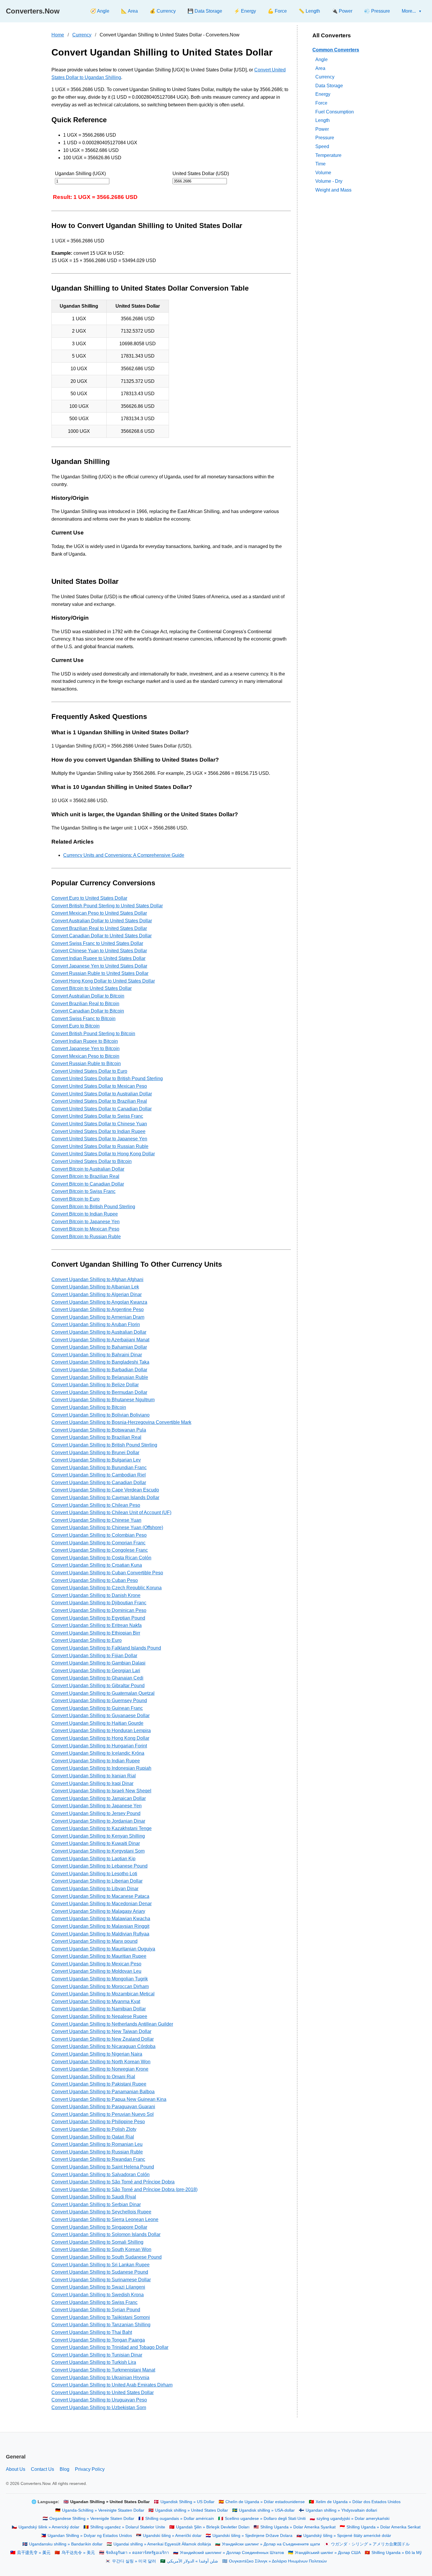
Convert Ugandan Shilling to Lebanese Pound (99, 1866)
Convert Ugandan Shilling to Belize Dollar (95, 1385)
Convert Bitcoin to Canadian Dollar (88, 1184)
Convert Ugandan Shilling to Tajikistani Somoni (101, 2317)
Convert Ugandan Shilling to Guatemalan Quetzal (103, 1693)
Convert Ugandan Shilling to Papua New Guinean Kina (109, 2099)
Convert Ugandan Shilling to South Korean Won (101, 2249)
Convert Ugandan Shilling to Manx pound (94, 1941)
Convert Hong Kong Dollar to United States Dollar (103, 981)
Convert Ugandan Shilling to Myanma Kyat (96, 2001)
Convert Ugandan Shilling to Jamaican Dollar (99, 1798)
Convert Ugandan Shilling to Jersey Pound (96, 1813)
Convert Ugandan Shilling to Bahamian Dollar (99, 1347)
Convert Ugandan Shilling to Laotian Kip (93, 1859)
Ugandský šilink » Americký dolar (49, 2527)
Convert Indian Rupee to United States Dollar (98, 958)
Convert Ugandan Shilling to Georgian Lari (96, 1671)
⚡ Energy (245, 11)
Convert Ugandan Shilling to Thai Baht (92, 2332)
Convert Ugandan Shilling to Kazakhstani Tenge (102, 1828)
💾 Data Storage (205, 11)
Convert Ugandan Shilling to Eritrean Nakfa (97, 1625)
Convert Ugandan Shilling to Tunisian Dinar (97, 2355)
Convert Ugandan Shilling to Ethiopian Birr (96, 1633)
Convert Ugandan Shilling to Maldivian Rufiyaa (100, 1934)
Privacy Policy (90, 2469)
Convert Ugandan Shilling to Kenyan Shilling (98, 1836)
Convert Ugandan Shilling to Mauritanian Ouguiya (103, 1949)
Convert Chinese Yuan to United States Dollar (99, 951)
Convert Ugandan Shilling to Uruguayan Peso (99, 2400)
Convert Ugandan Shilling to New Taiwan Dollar (101, 2031)
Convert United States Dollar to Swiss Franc (97, 1116)
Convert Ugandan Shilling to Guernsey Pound (99, 1701)
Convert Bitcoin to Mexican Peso (85, 1229)
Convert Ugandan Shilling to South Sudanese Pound (107, 2257)
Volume (323, 172)
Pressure (325, 138)
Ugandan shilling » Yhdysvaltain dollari (341, 2510)
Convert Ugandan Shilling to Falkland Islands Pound (106, 1648)
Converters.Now (33, 11)
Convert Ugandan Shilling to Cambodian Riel (99, 1475)
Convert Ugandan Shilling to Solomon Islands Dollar (106, 2234)
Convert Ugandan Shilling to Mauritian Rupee (99, 1956)
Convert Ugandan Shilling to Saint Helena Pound (103, 2167)
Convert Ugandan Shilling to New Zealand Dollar (103, 2039)
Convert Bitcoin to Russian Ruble (86, 1237)
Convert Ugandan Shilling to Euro (87, 1640)
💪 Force (277, 11)
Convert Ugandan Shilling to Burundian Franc (99, 1468)
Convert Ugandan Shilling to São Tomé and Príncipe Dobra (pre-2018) (124, 2189)
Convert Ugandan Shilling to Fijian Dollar (94, 1656)
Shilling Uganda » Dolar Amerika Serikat (384, 2527)
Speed (322, 146)
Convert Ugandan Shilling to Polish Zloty (94, 2129)
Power (322, 129)
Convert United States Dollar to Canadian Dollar (102, 1109)
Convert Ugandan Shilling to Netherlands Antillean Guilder (112, 2024)
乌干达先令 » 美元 (78, 2553)
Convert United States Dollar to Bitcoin (92, 1161)
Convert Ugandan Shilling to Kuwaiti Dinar (96, 1843)
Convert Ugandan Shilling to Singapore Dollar (99, 2227)
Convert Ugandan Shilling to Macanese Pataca (100, 1896)
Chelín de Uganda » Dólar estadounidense (265, 2502)
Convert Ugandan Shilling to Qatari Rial (93, 2137)
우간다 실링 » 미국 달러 (134, 2561)
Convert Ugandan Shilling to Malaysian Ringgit (100, 1926)
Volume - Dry (329, 181)
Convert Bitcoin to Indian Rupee (85, 1214)
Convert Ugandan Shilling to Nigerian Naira (97, 2054)
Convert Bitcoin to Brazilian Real (85, 1176)
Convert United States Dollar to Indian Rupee (98, 1131)
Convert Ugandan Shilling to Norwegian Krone (100, 2069)
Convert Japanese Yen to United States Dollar (99, 966)
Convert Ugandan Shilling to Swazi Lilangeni (98, 2287)
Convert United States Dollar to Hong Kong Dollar (103, 1154)
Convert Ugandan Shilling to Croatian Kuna (97, 1565)
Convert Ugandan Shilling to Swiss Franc (94, 2302)
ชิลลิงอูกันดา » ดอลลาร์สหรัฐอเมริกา (137, 2553)
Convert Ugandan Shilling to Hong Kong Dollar (100, 1738)
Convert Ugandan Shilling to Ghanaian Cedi (97, 1678)
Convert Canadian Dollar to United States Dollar (102, 936)
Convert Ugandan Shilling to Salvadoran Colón (101, 2174)
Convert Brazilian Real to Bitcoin (85, 1004)
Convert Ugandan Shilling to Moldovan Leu (96, 1971)
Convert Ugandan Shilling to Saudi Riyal (94, 2197)
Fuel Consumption (335, 112)
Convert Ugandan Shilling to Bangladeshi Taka (100, 1362)
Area (320, 68)
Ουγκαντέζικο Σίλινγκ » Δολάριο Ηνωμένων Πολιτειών (278, 2561)
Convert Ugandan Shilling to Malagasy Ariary (98, 1911)
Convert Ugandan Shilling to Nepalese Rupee (99, 2016)
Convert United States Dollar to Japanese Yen (99, 1139)
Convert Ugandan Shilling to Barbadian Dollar (99, 1370)
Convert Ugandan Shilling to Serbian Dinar (96, 2204)
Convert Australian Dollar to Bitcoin (88, 996)
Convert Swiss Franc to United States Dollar (97, 943)
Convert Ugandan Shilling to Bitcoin (89, 1407)
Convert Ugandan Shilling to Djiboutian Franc (99, 1603)
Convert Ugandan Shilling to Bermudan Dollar (99, 1392)
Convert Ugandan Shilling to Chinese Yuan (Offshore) (107, 1527)
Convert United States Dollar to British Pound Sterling (107, 1078)
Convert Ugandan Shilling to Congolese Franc (100, 1550)
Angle (322, 59)
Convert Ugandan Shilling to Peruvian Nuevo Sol (103, 2114)
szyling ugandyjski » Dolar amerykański (353, 2519)
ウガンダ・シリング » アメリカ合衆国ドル (370, 2544)
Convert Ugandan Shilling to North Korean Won (101, 2062)
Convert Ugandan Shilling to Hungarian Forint (99, 1746)
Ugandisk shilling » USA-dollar (267, 2510)
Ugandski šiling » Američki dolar (172, 2536)
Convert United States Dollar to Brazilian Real (99, 1101)
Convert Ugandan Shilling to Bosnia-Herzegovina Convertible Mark (121, 1422)
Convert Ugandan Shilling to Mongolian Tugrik (100, 1979)
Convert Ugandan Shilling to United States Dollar (103, 2393)
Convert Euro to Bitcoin (76, 1026)
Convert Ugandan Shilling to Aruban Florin (96, 1324)
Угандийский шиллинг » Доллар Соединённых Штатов (232, 2553)
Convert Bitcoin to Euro (76, 1199)
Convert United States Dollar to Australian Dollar (102, 1094)
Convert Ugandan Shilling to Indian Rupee (96, 1761)
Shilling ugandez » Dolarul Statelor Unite (128, 2527)
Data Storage (329, 85)
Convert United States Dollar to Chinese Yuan (99, 1124)
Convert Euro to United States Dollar (89, 898)
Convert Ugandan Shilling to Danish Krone (96, 1595)
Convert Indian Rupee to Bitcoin (85, 1041)
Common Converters (336, 50)
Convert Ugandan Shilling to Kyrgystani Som (98, 1851)
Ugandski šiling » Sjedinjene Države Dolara (252, 2536)
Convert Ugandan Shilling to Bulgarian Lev (96, 1460)
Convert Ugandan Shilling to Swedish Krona (98, 2295)
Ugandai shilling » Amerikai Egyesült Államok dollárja (162, 2544)
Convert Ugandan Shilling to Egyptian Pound (98, 1618)
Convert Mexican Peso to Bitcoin (85, 1056)
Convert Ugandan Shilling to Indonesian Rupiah (101, 1768)
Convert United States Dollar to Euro (89, 1071)
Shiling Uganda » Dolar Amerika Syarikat (298, 2527)
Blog (65, 2469)
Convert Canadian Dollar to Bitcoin (88, 1011)
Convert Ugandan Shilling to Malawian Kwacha (101, 1919)
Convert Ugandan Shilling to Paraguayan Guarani (103, 2107)
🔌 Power (342, 11)
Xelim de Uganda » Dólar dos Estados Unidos (358, 2502)
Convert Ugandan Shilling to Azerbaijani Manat (100, 1340)
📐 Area (129, 11)
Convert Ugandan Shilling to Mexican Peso (96, 1964)
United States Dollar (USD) (201, 174)
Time (320, 164)
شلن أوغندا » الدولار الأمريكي (192, 2561)
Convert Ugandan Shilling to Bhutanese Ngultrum (103, 1400)
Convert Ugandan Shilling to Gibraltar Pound (98, 1686)
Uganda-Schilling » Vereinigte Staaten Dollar (103, 2510)
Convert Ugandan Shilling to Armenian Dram (98, 1317)
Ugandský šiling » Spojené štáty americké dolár (347, 2536)
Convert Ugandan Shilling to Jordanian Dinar (98, 1821)
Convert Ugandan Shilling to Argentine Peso (98, 1309)
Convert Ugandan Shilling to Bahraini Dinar (97, 1355)
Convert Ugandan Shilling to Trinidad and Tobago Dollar (110, 2347)
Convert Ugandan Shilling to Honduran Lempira (101, 1731)
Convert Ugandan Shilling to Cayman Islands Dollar (105, 1498)
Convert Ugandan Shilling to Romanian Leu (97, 2144)
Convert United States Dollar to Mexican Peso (99, 1086)
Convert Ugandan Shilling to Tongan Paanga (98, 2340)
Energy (323, 94)
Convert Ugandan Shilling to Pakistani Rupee (99, 2084)
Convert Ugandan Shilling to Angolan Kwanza (99, 1302)
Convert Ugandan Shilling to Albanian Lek (95, 1287)
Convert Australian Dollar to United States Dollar (102, 921)
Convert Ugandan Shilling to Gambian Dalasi (98, 1663)
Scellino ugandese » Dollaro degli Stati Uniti (265, 2519)
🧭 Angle (100, 11)
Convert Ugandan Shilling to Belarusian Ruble (100, 1377)
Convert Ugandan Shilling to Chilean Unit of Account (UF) (111, 1512)
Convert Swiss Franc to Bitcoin (83, 1019)
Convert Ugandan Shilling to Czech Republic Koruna (107, 1588)
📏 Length (309, 11)
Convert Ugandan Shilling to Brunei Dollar (95, 1453)
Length (323, 120)
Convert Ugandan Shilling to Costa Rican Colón (101, 1558)
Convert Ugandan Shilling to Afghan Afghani (97, 1279)
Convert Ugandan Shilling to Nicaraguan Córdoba (103, 2046)
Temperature (328, 155)
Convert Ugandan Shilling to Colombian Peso (99, 1535)
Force (321, 103)
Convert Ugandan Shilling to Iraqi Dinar (92, 1783)
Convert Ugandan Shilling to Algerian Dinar (97, 1294)
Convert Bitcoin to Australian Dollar (88, 1169)
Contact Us (42, 2469)
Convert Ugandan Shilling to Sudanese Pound (100, 2272)
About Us (16, 2469)
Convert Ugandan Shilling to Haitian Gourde (97, 1723)
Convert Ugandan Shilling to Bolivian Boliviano (101, 1415)
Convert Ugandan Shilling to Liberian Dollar (97, 1881)
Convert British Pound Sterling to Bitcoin (93, 1034)
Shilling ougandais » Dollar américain (180, 2519)
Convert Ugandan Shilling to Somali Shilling (97, 2242)
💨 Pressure (377, 11)
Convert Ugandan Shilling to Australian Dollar (99, 1332)
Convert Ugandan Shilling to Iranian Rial (94, 1776)
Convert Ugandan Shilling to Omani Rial (93, 2077)
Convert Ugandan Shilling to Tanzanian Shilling (101, 2325)
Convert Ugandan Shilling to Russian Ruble (97, 2152)
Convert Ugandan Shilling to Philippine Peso (98, 2122)
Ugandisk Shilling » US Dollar (187, 2502)
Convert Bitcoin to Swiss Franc (83, 1191)
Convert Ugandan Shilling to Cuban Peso (95, 1580)
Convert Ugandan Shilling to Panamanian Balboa (103, 2092)
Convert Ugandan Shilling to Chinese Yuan (96, 1520)
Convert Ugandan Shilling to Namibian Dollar (99, 2009)
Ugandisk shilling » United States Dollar (192, 2510)
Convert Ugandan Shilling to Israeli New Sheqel (101, 1791)
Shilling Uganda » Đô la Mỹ (397, 2553)
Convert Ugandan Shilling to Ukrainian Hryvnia (100, 2378)
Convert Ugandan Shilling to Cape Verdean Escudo (105, 1490)
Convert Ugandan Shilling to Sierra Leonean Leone (105, 2219)
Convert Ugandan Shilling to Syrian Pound (96, 2310)
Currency (82, 35)
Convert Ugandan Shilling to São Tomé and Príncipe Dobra (113, 2182)
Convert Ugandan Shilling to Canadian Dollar (99, 1483)
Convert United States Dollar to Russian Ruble (100, 1146)
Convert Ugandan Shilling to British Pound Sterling (104, 1445)
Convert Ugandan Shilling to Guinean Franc (97, 1708)
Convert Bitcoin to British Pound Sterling (93, 1207)
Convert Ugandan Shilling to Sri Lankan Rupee (101, 2265)
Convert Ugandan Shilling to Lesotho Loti (94, 1874)
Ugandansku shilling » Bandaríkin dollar (66, 2544)
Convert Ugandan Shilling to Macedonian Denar (102, 1904)
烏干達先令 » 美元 (34, 2553)
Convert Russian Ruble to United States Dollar (100, 973)
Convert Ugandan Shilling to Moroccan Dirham (100, 1986)
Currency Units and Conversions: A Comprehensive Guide (124, 855)
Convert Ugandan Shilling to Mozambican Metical (103, 1994)
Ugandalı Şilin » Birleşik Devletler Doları (213, 2527)
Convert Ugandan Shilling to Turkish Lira (94, 2362)
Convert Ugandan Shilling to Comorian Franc (98, 1543)
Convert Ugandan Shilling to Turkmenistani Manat (103, 2370)
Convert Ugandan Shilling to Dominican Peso (99, 1610)
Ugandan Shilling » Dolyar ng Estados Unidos (90, 2536)
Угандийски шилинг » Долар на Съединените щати (271, 2544)
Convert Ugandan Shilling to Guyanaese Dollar (101, 1716)
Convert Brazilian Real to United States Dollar (99, 928)
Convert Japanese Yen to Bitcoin (86, 1049)
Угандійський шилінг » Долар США (328, 2553)
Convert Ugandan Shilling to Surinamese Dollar (101, 2280)
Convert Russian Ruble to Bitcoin (86, 1064)
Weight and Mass (333, 190)
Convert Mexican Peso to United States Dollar (99, 913)
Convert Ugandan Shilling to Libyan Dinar (95, 1889)
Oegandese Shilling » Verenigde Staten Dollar (92, 2519)
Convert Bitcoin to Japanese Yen (86, 1222)
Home (58, 35)
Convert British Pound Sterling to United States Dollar (107, 906)
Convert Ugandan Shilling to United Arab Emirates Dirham (112, 2385)
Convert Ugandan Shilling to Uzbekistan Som (99, 2407)
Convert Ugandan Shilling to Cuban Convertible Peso (107, 1573)
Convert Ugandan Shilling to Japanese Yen (97, 1806)
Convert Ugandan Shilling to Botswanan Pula (99, 1430)
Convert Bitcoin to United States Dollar (92, 988)
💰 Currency (163, 11)
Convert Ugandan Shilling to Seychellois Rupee (101, 2212)
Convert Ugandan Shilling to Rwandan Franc (98, 2159)
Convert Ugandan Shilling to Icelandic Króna (98, 1753)
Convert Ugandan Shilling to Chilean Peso (96, 1505)
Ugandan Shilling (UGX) (80, 174)
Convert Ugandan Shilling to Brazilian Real (96, 1437)
